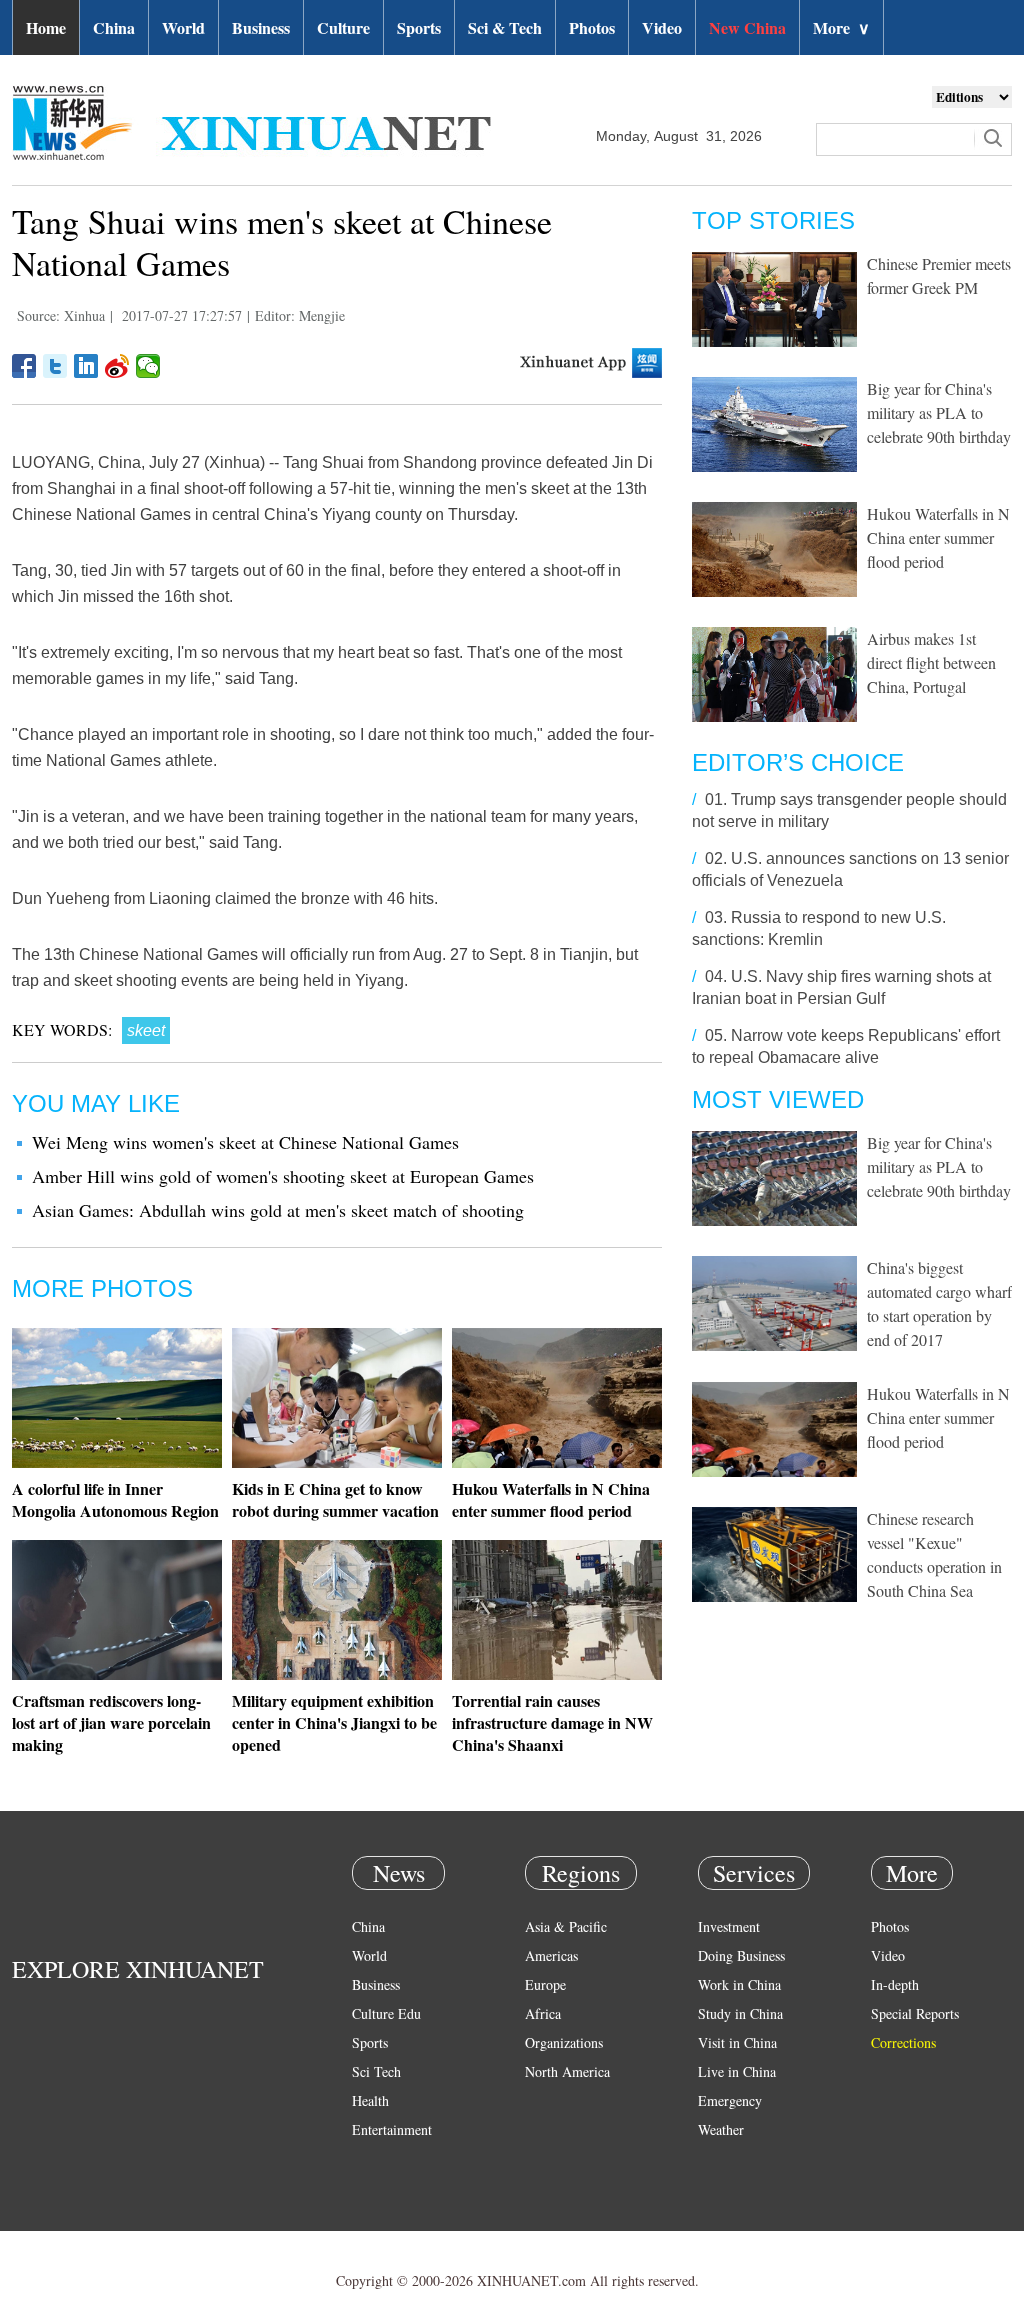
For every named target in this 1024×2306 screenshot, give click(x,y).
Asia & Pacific (566, 1926)
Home (46, 27)
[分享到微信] (148, 366)
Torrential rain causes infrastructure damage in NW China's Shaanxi (552, 1722)
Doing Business (741, 1955)
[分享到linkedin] (86, 366)
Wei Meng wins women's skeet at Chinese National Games (245, 1142)
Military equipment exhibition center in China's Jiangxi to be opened (334, 1722)
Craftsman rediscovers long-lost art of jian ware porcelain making (111, 1722)
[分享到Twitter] (55, 366)
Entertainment (392, 2129)
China (114, 27)
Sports (419, 27)
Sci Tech (376, 2071)
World (183, 27)
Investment (729, 1926)
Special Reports (915, 2013)
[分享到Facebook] (24, 366)
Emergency (730, 2100)
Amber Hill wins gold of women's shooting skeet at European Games (283, 1176)
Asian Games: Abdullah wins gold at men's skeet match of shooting (278, 1210)
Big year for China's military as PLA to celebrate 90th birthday (939, 412)
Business (261, 27)
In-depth (895, 1984)
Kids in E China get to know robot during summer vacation (335, 1499)
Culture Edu (386, 2013)
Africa (543, 2013)
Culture (343, 27)
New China (747, 27)
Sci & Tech (505, 27)
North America (567, 2071)
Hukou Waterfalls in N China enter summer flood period (551, 1499)
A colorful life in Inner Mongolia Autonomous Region (115, 1499)
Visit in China (737, 2042)
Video (662, 27)
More (841, 27)
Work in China (739, 1984)
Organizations (564, 2042)
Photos (592, 27)
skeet (146, 1030)
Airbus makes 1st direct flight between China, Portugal (931, 662)
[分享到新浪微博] (117, 366)
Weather (721, 2129)
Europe (545, 1984)
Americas (551, 1955)
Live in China (737, 2071)
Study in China (740, 2013)
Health (370, 2100)
